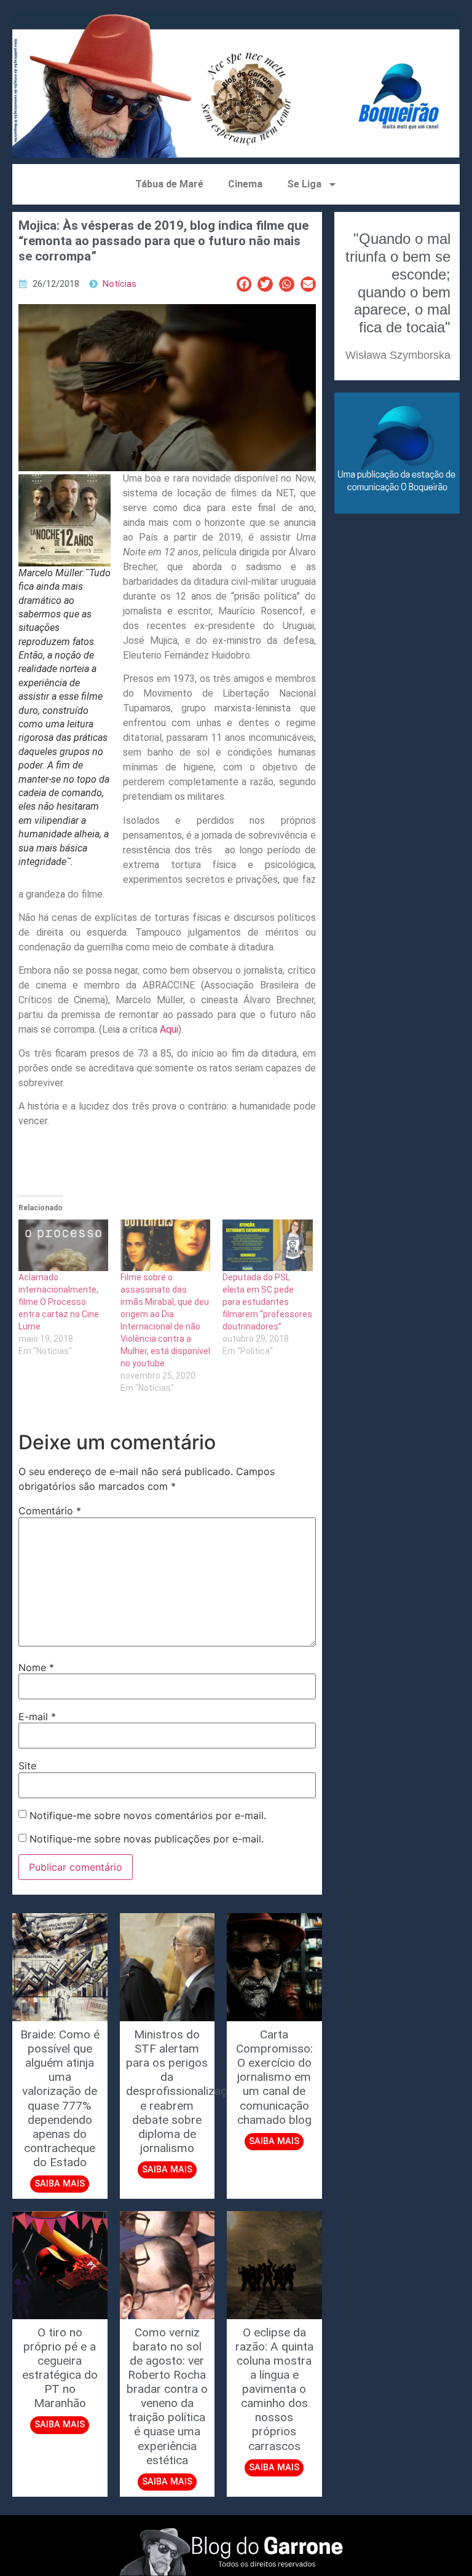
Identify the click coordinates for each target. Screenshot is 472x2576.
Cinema (245, 184)
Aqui (169, 1029)
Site (27, 1766)
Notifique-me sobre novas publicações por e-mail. (147, 1839)
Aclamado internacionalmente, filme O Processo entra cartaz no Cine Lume (59, 1302)
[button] (244, 284)
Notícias (120, 284)
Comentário (50, 1511)
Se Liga (304, 184)
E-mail (37, 1717)
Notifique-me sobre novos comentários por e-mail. (148, 1815)
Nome (36, 1667)
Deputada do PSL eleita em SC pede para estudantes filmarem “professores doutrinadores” (267, 1302)
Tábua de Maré (169, 184)
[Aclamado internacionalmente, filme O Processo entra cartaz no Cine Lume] (63, 1245)
